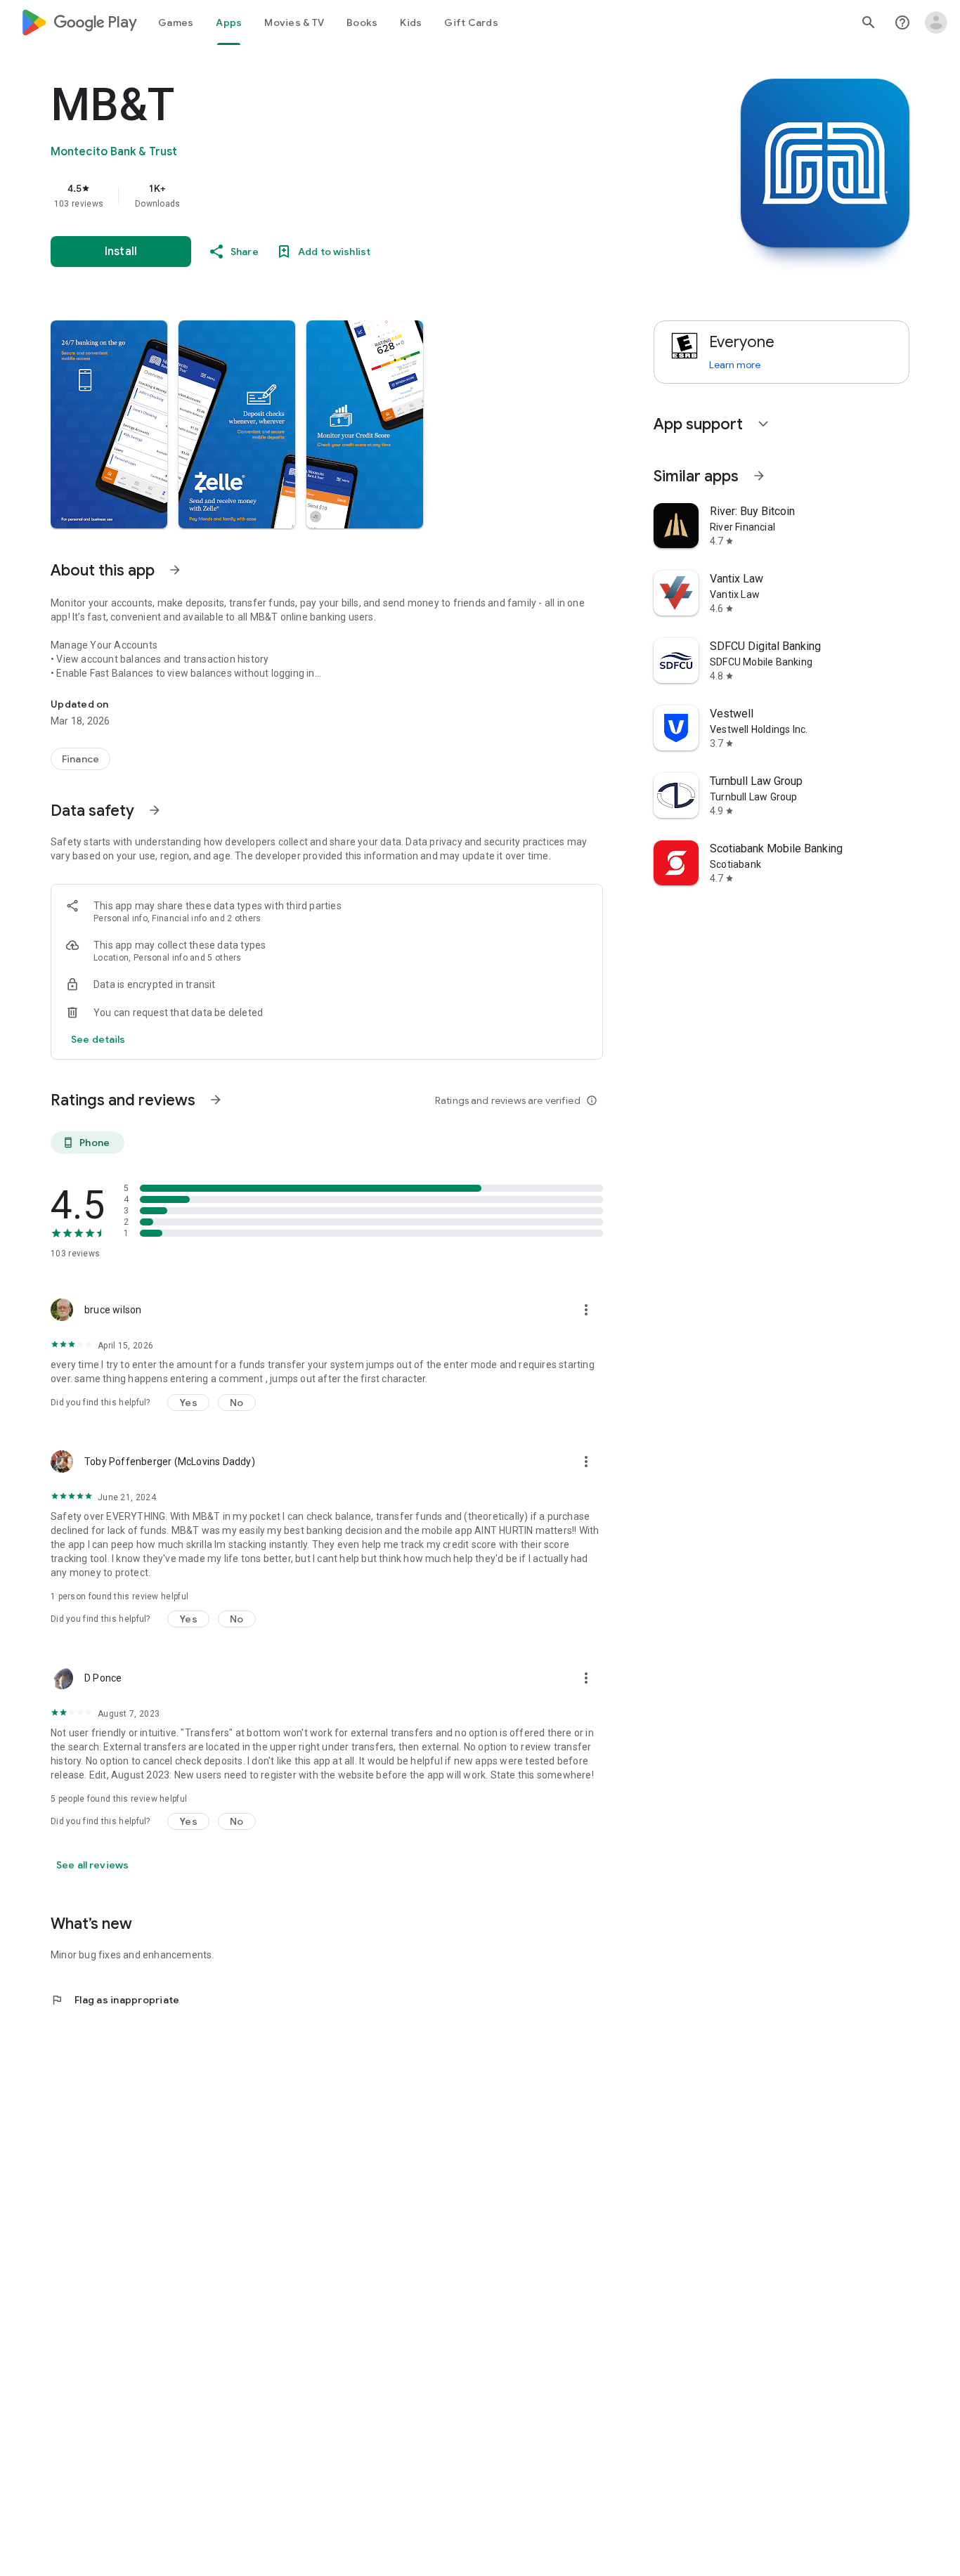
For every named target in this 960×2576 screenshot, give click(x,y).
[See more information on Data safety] (155, 810)
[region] (332, 195)
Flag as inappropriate (115, 2000)
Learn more (735, 365)
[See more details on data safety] (98, 1039)
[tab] (176, 22)
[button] (109, 424)
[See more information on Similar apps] (759, 476)
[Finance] (80, 759)
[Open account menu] (936, 22)
